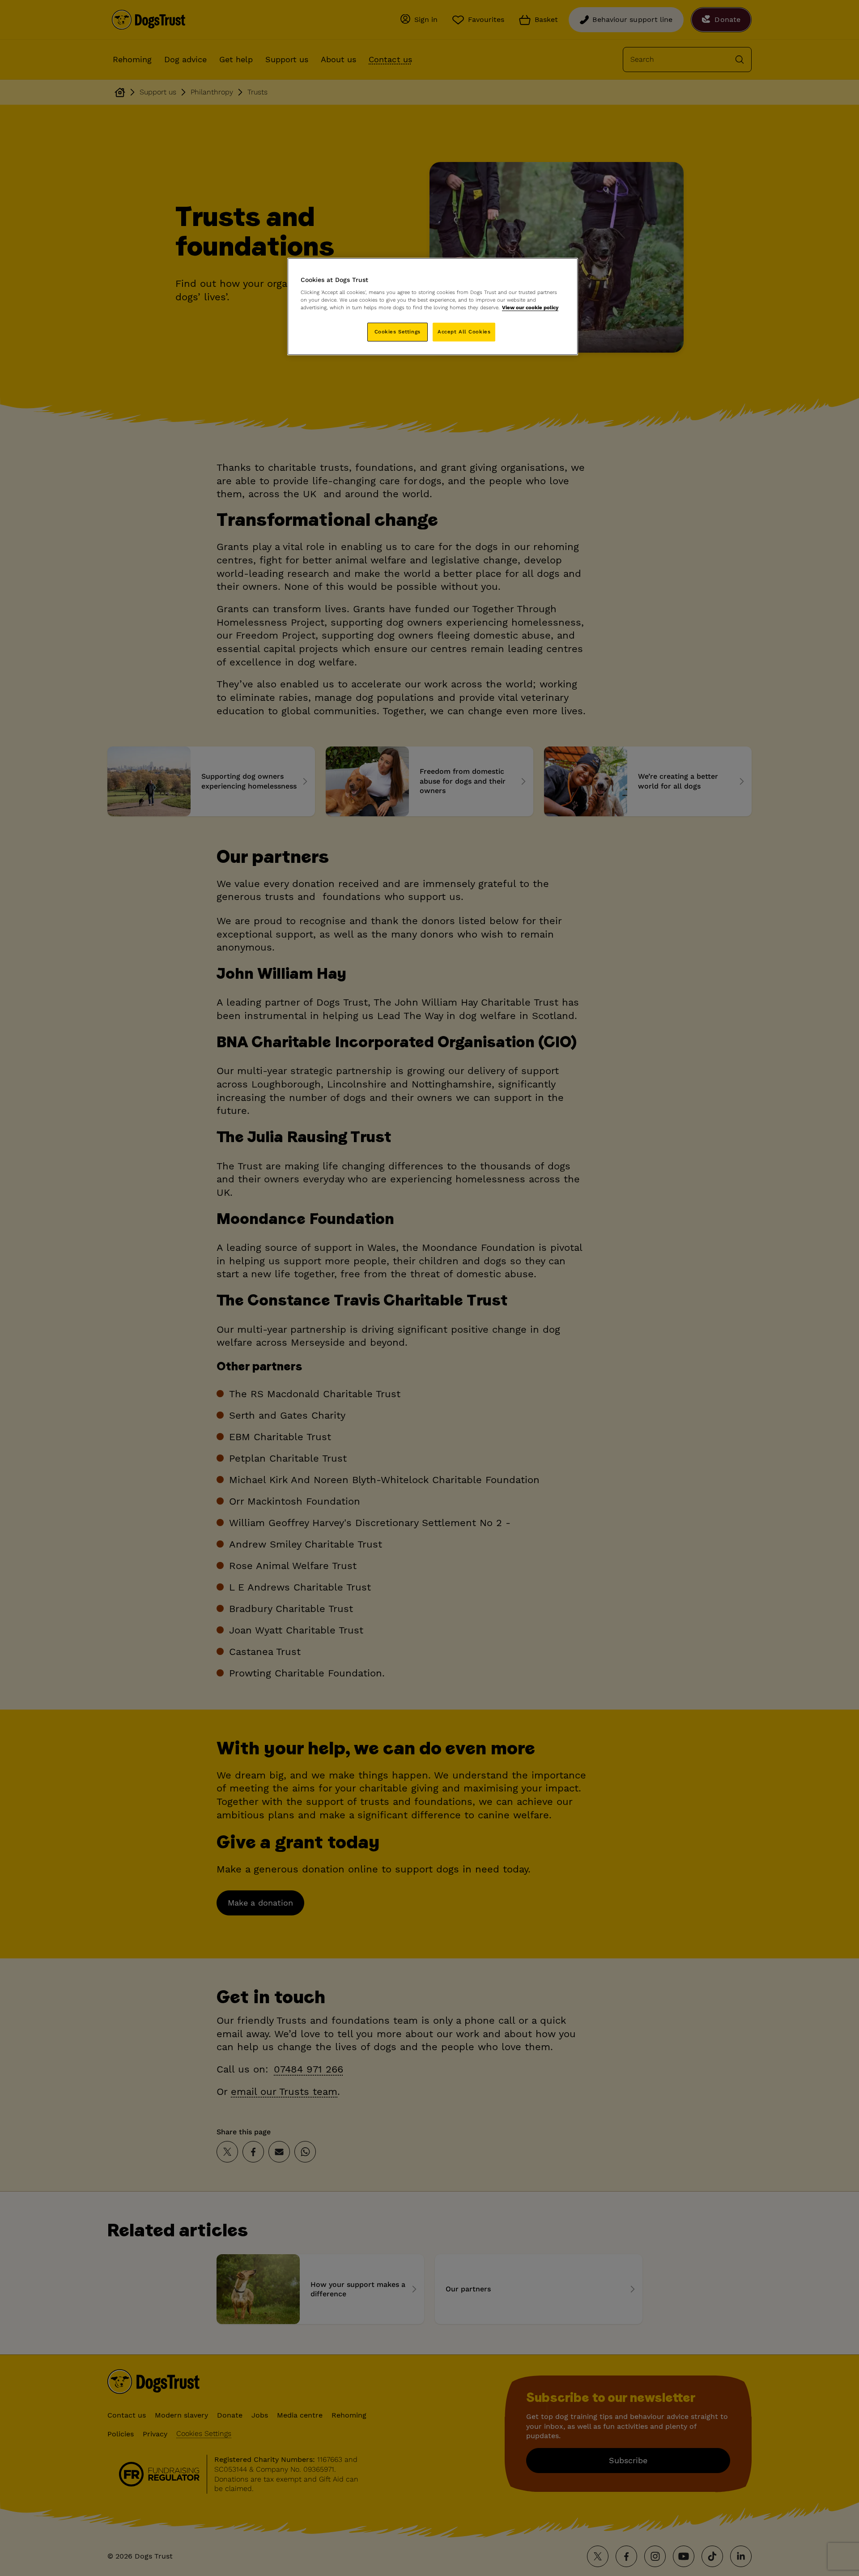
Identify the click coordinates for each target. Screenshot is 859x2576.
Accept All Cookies (464, 332)
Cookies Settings (398, 332)
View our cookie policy (530, 307)
